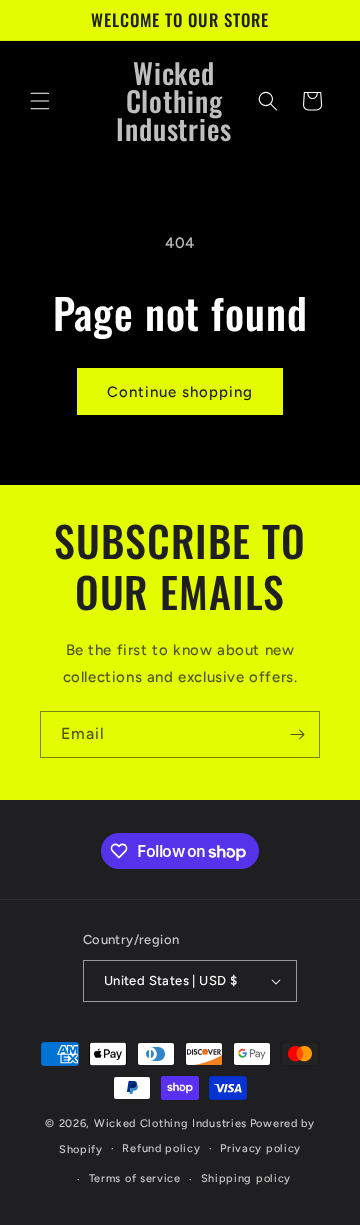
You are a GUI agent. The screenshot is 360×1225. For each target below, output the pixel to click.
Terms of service (135, 1178)
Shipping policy (246, 1178)
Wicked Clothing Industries (170, 1123)
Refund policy (161, 1148)
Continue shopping (180, 392)
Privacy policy (260, 1148)
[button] (40, 101)
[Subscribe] (297, 734)
